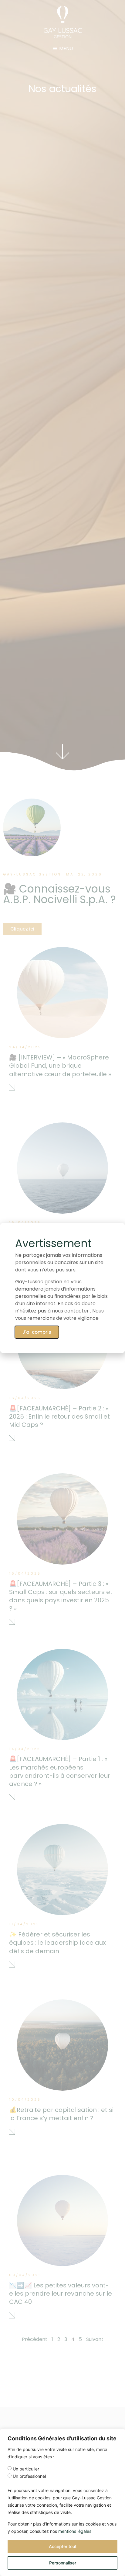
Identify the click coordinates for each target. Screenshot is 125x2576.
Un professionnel (29, 2476)
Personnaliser (63, 2563)
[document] (62, 1288)
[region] (62, 2502)
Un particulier (26, 2469)
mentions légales (75, 2531)
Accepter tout (63, 2546)
